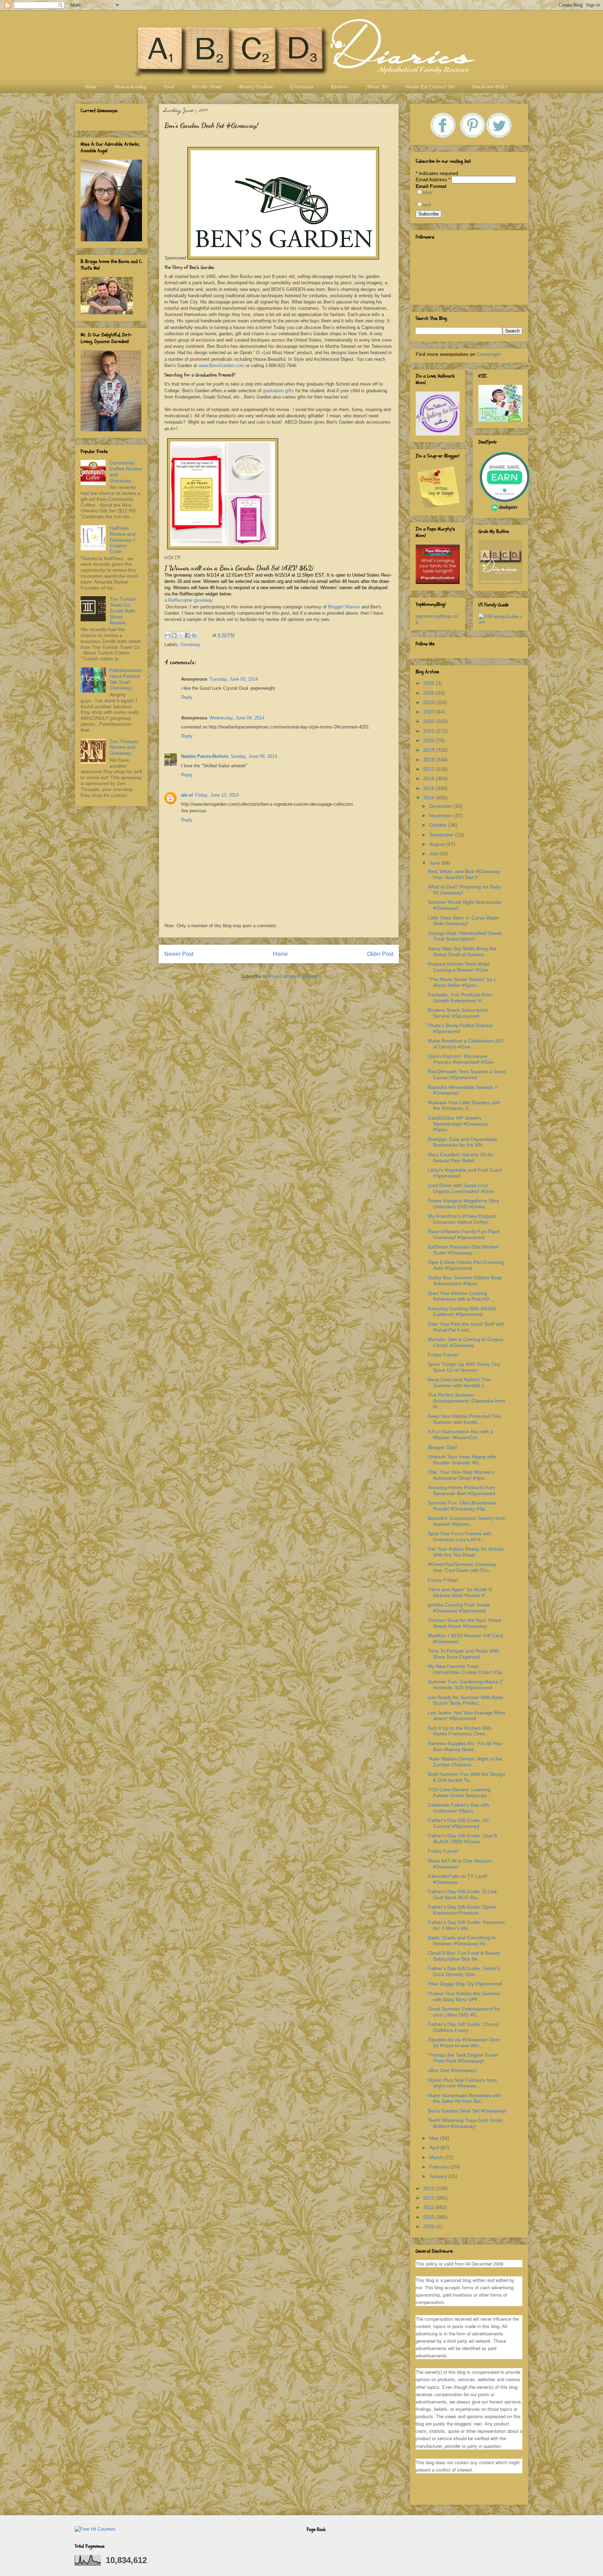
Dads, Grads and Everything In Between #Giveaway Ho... (462, 1941)
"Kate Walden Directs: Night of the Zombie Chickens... (465, 1762)
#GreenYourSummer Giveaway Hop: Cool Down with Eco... (462, 1567)
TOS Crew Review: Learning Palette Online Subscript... (459, 1792)
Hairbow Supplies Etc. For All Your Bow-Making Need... (465, 1746)
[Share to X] (181, 635)
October (439, 825)
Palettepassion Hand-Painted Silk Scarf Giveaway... (126, 679)
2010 (430, 2217)
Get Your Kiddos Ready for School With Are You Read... (466, 1552)
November (441, 815)
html (428, 192)
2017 (430, 769)
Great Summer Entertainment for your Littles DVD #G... (464, 2012)
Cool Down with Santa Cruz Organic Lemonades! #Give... (463, 1188)
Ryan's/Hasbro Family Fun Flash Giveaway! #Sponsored (464, 1234)
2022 (430, 721)
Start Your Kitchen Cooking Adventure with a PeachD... (460, 1296)
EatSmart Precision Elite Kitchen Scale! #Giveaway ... (463, 1250)
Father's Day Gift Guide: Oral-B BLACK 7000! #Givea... (462, 1839)
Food (169, 87)
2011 (429, 2207)
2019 (430, 750)
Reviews (339, 87)
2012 (430, 2198)
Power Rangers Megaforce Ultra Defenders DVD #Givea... (463, 1204)
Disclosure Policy (489, 87)
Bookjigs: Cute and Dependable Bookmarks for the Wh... (463, 1142)
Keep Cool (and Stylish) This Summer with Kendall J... (459, 1382)
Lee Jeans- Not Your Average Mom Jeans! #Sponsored (467, 1716)
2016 (430, 778)
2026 (430, 683)
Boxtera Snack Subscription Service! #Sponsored (458, 1013)
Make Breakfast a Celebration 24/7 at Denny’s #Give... (466, 1044)
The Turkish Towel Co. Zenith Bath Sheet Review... (123, 611)
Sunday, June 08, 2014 (254, 756)
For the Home (206, 87)
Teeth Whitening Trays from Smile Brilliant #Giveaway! (465, 2123)
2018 (430, 760)
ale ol (187, 795)
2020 (430, 740)
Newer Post (179, 954)
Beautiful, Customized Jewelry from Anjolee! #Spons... (467, 1521)
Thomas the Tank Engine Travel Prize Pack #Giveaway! (463, 2058)
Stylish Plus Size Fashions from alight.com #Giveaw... (462, 2083)
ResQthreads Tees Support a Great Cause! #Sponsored (467, 1074)
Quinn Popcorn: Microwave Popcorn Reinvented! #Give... (463, 1059)
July (434, 854)
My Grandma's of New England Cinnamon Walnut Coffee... (462, 1219)
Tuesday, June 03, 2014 (234, 679)
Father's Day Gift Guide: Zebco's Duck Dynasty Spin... (464, 1971)
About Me (377, 87)
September (442, 835)
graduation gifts (278, 391)
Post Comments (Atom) (293, 976)
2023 (430, 712)
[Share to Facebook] (187, 635)
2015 (430, 788)
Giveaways (301, 87)
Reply (187, 697)
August (438, 844)
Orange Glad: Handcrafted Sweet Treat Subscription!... (465, 936)
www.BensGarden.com (221, 365)
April (435, 2147)
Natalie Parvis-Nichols (205, 756)
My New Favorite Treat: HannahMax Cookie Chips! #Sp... (467, 1669)
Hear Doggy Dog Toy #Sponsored (465, 1984)
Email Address (433, 180)
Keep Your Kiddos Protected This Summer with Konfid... (464, 1419)
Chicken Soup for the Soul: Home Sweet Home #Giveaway (465, 1623)
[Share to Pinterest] (194, 635)
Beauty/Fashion (255, 87)
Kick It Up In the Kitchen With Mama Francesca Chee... (460, 1731)
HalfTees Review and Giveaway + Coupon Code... (122, 540)
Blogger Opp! (442, 1447)
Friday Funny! (443, 1355)
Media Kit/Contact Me (430, 87)
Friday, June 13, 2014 (217, 795)
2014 (430, 798)
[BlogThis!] (174, 635)
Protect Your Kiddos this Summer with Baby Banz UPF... (464, 1996)
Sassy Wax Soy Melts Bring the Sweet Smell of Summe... (462, 952)
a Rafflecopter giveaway (189, 600)
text (427, 205)
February (440, 2167)
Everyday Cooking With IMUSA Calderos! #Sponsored (462, 1312)
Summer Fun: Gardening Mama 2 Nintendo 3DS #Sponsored (465, 1685)
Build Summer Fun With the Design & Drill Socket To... (467, 1777)
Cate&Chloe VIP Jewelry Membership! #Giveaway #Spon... (458, 1124)
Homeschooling (130, 87)
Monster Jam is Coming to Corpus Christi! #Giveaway (466, 1342)
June (435, 863)
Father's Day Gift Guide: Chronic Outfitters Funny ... (464, 2027)
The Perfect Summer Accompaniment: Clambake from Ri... (467, 1401)
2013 (430, 2188)
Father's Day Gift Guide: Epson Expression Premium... (462, 1910)
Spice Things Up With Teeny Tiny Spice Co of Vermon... (464, 1367)
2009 (430, 2226)
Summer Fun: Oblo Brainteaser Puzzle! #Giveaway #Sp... (462, 1506)
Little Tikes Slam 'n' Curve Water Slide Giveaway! (463, 921)
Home (90, 87)
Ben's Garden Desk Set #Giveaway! (467, 2111)
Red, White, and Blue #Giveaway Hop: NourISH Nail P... (464, 874)
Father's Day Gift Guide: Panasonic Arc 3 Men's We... (467, 1925)
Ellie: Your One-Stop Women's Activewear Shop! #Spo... (461, 1475)
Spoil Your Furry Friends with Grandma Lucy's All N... (460, 1536)
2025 (430, 693)
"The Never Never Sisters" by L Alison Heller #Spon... (462, 982)
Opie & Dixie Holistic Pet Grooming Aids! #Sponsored (466, 1265)
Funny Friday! (443, 1580)
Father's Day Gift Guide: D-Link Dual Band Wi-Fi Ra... (462, 1894)
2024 (430, 702)
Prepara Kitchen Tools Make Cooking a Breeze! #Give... (460, 967)
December (441, 806)
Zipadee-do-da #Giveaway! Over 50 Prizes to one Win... (464, 2043)
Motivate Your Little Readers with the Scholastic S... (464, 1106)
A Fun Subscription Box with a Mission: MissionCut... (461, 1435)
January (439, 2176)
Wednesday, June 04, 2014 (237, 718)
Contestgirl (489, 354)
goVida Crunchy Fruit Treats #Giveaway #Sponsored (459, 1608)
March (437, 2157)
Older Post (380, 954)
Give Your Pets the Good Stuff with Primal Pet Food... (466, 1327)
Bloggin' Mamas (344, 607)
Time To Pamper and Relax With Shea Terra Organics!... (463, 1654)
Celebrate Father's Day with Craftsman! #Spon (459, 1808)
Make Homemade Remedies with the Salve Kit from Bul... (464, 2098)
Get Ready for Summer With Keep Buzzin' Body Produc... (466, 1700)
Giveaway (190, 645)
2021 (430, 731)
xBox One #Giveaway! (452, 2070)
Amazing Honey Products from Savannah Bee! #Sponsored (461, 1490)
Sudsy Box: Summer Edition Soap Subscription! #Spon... (465, 1280)
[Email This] (167, 635)
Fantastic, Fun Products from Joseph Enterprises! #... (460, 998)
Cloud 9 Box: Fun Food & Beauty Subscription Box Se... (464, 1956)
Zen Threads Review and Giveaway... (124, 747)
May (435, 2138)
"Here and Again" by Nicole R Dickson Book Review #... (460, 1592)
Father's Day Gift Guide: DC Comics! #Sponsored (459, 1823)
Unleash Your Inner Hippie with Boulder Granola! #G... (462, 1460)
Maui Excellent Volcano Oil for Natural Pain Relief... (461, 1158)
